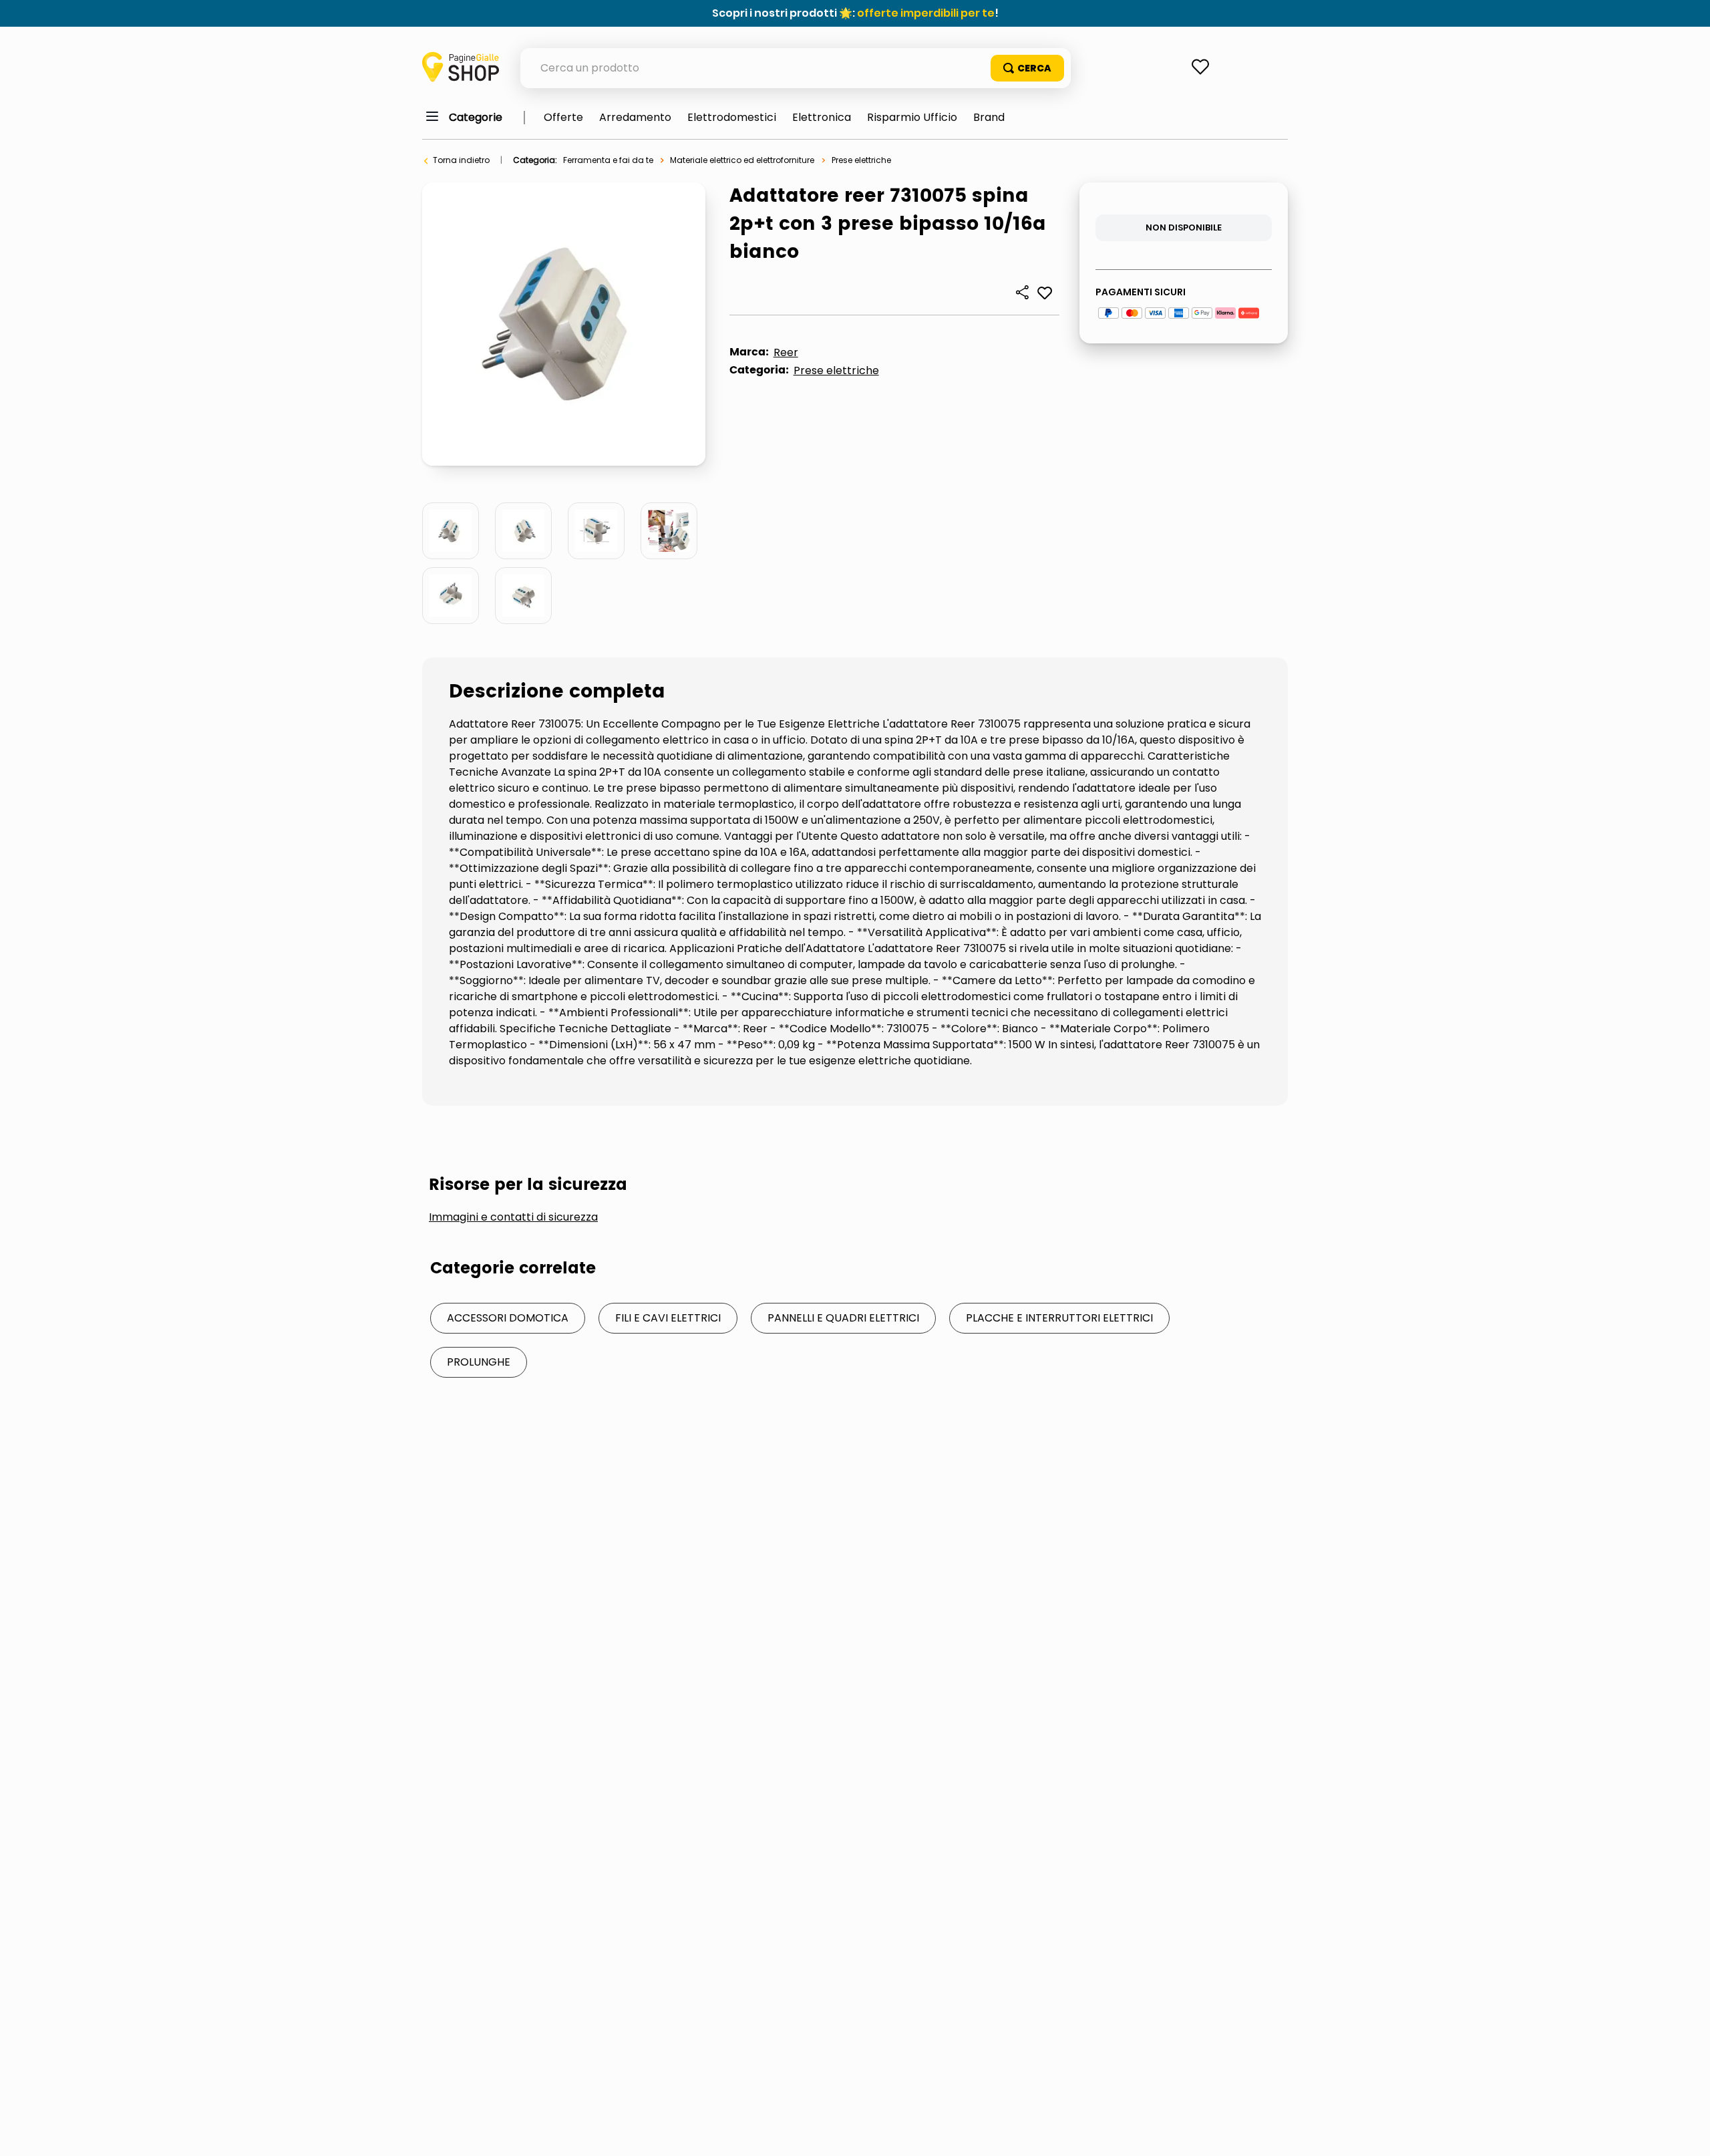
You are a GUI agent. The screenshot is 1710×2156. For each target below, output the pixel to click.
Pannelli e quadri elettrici (843, 1318)
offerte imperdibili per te (926, 13)
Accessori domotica (508, 1318)
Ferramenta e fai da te (608, 160)
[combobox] (796, 68)
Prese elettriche (861, 160)
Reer (786, 352)
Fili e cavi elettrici (668, 1318)
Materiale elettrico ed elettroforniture (742, 160)
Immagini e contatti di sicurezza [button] (513, 1217)
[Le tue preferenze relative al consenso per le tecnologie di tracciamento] (1687, 2133)
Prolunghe (479, 1362)
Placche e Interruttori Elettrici (1059, 1318)
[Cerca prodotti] (1027, 68)
